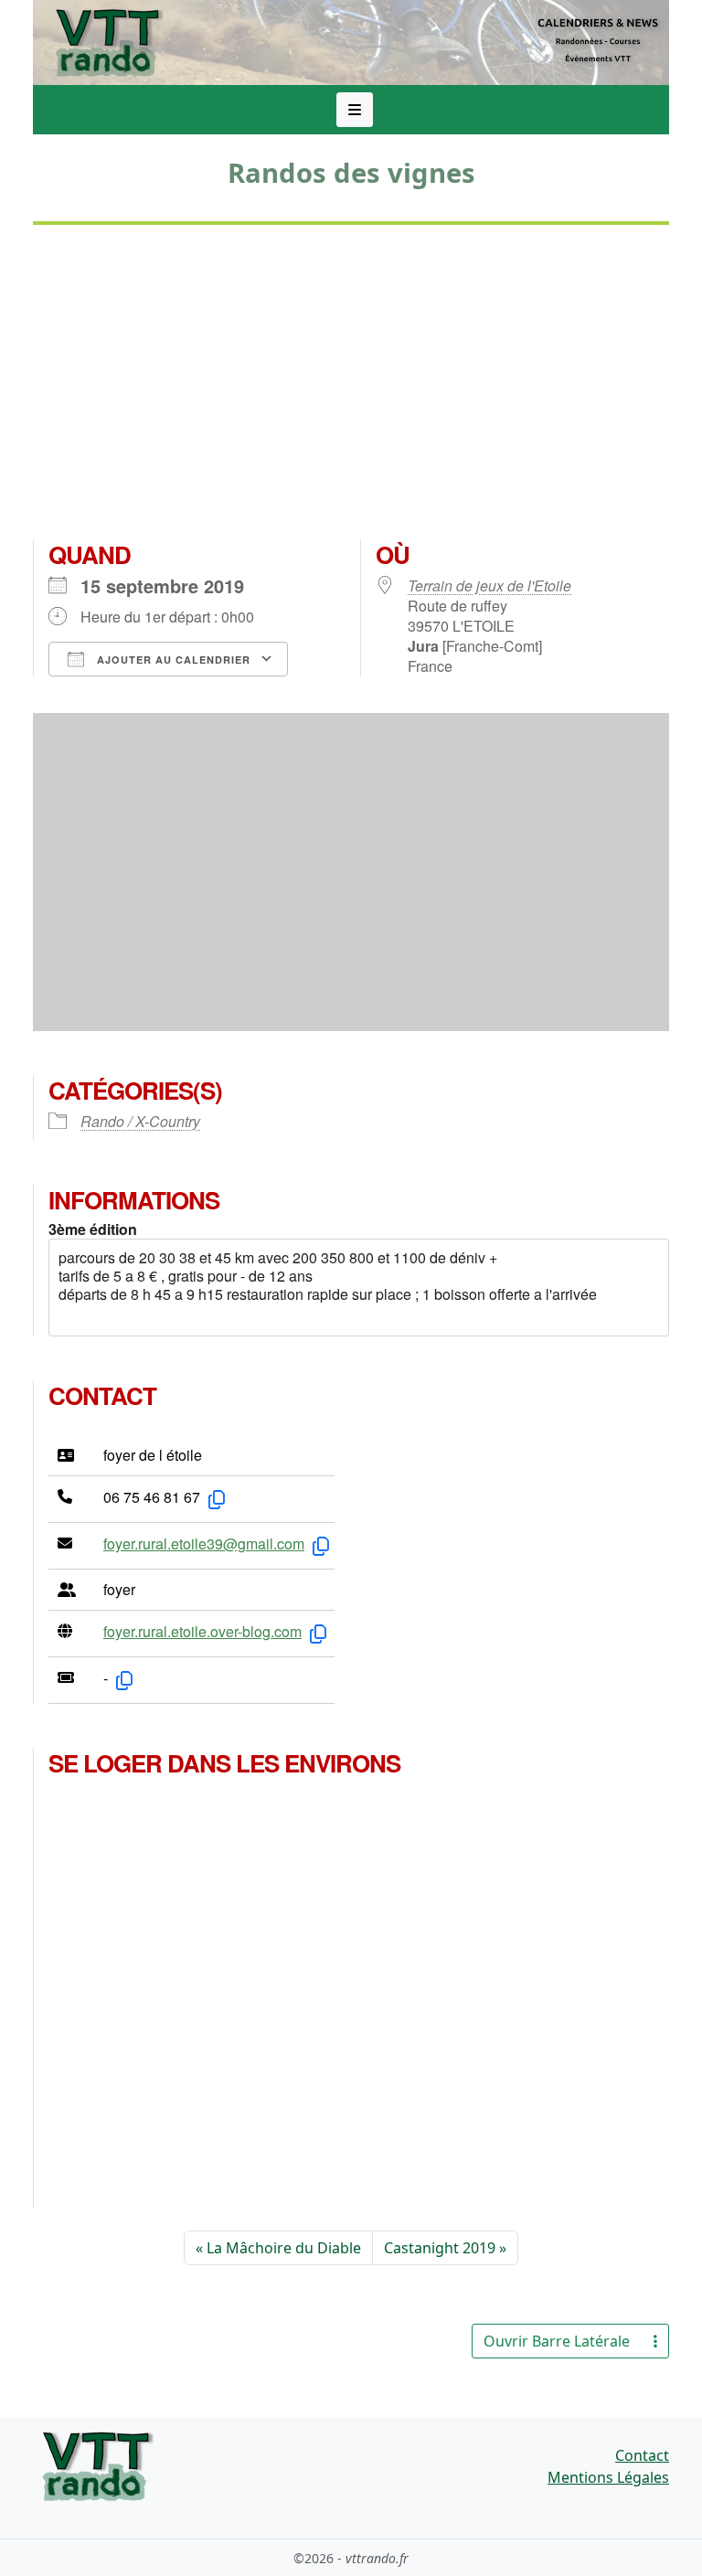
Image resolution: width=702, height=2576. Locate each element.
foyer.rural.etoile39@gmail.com (204, 1543)
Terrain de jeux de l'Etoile (489, 585)
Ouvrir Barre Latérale (557, 2341)
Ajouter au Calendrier (172, 660)
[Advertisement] (351, 389)
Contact (642, 2455)
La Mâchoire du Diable (284, 2248)
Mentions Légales (608, 2477)
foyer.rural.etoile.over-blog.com (202, 1631)
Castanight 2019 (440, 2248)
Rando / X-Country (140, 1121)
